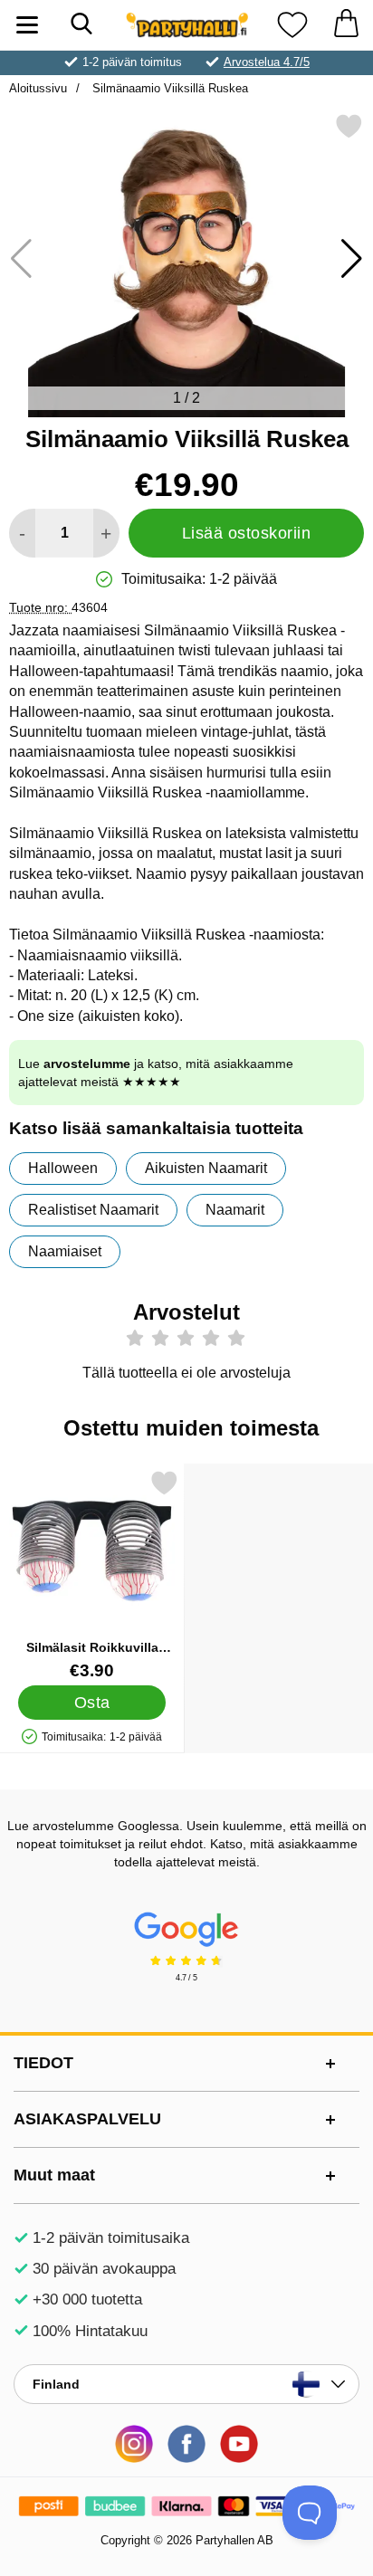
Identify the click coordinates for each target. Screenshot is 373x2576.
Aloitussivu (38, 88)
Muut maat (54, 2175)
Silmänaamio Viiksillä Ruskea (168, 88)
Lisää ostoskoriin (247, 533)
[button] (352, 259)
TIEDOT (43, 2063)
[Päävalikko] (27, 25)
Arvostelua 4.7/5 (267, 62)
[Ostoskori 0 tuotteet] (346, 25)
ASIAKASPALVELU (87, 2119)
